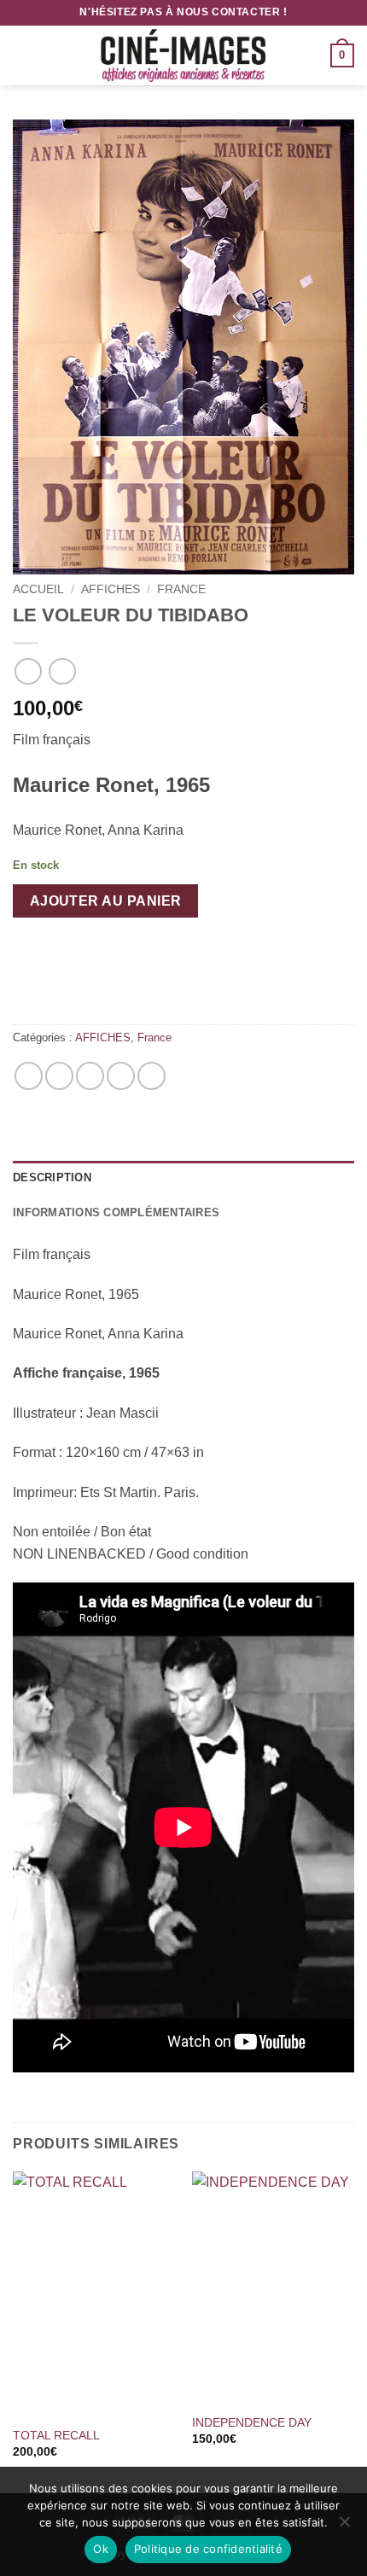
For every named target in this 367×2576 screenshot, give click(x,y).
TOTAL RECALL (56, 2436)
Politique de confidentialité (208, 2549)
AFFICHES (111, 589)
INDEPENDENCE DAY (252, 2423)
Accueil (38, 589)
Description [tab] (52, 1177)
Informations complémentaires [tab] (116, 1212)
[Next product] (28, 671)
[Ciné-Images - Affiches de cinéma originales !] (183, 55)
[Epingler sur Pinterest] (121, 1076)
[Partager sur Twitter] (90, 1076)
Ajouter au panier (106, 901)
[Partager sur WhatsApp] (29, 1076)
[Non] (344, 2526)
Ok (101, 2549)
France (181, 589)
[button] (23, 55)
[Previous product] (62, 671)
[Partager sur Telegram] (151, 1076)
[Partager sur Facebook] (59, 1076)
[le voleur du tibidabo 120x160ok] (183, 347)
